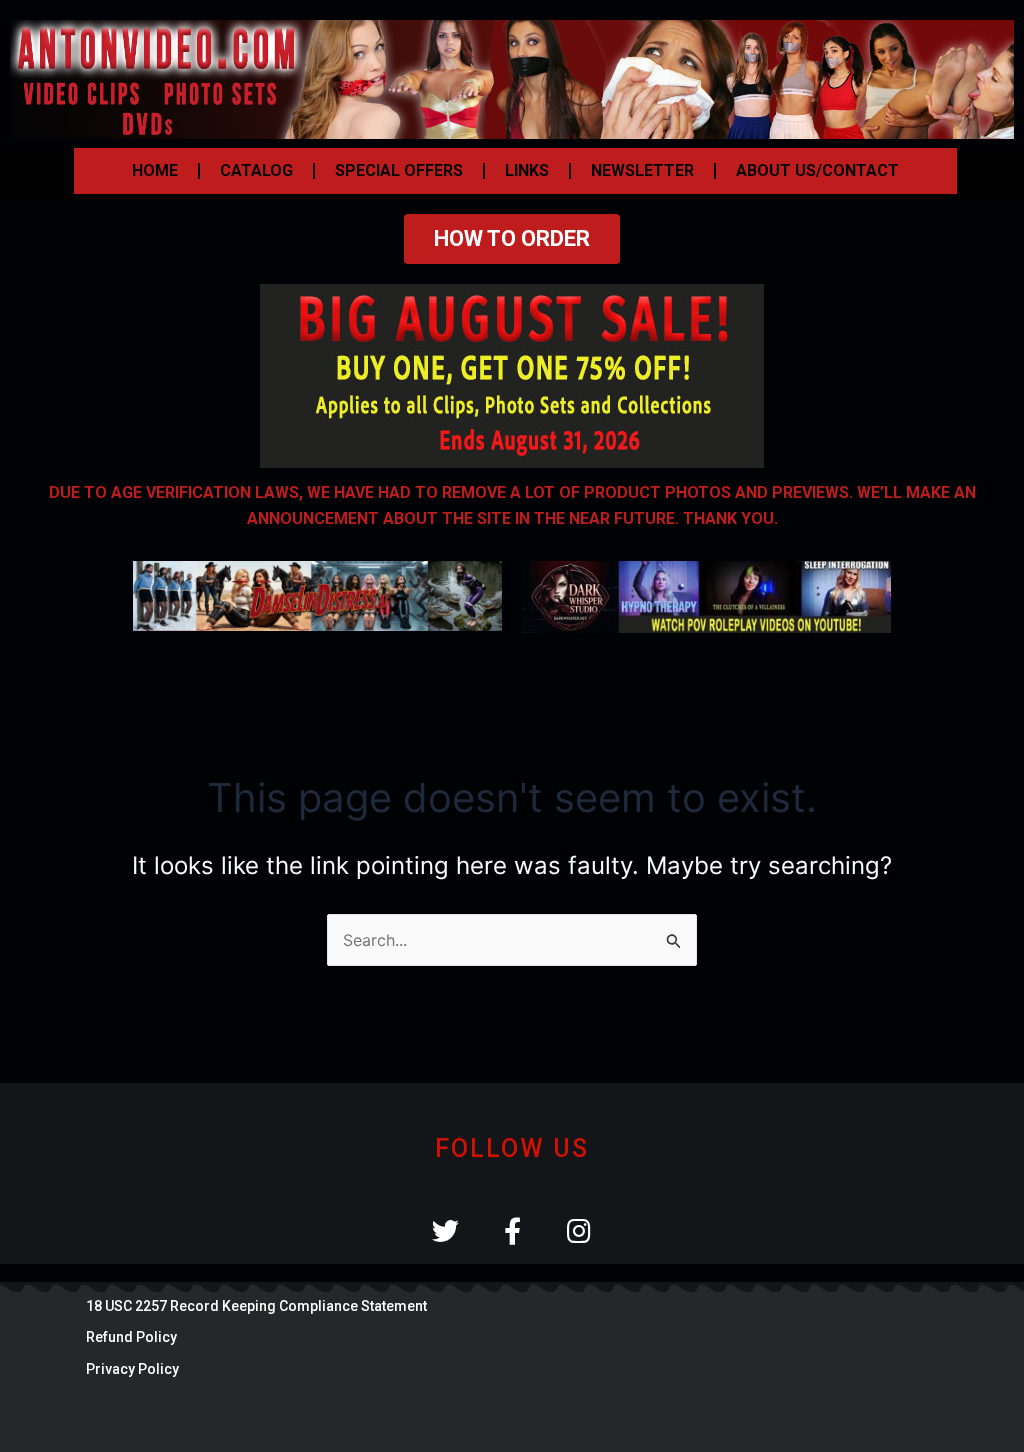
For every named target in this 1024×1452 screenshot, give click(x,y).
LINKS (527, 170)
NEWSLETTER (642, 170)
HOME (155, 170)
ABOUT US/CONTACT (817, 170)
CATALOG (256, 170)
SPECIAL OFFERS (399, 170)
